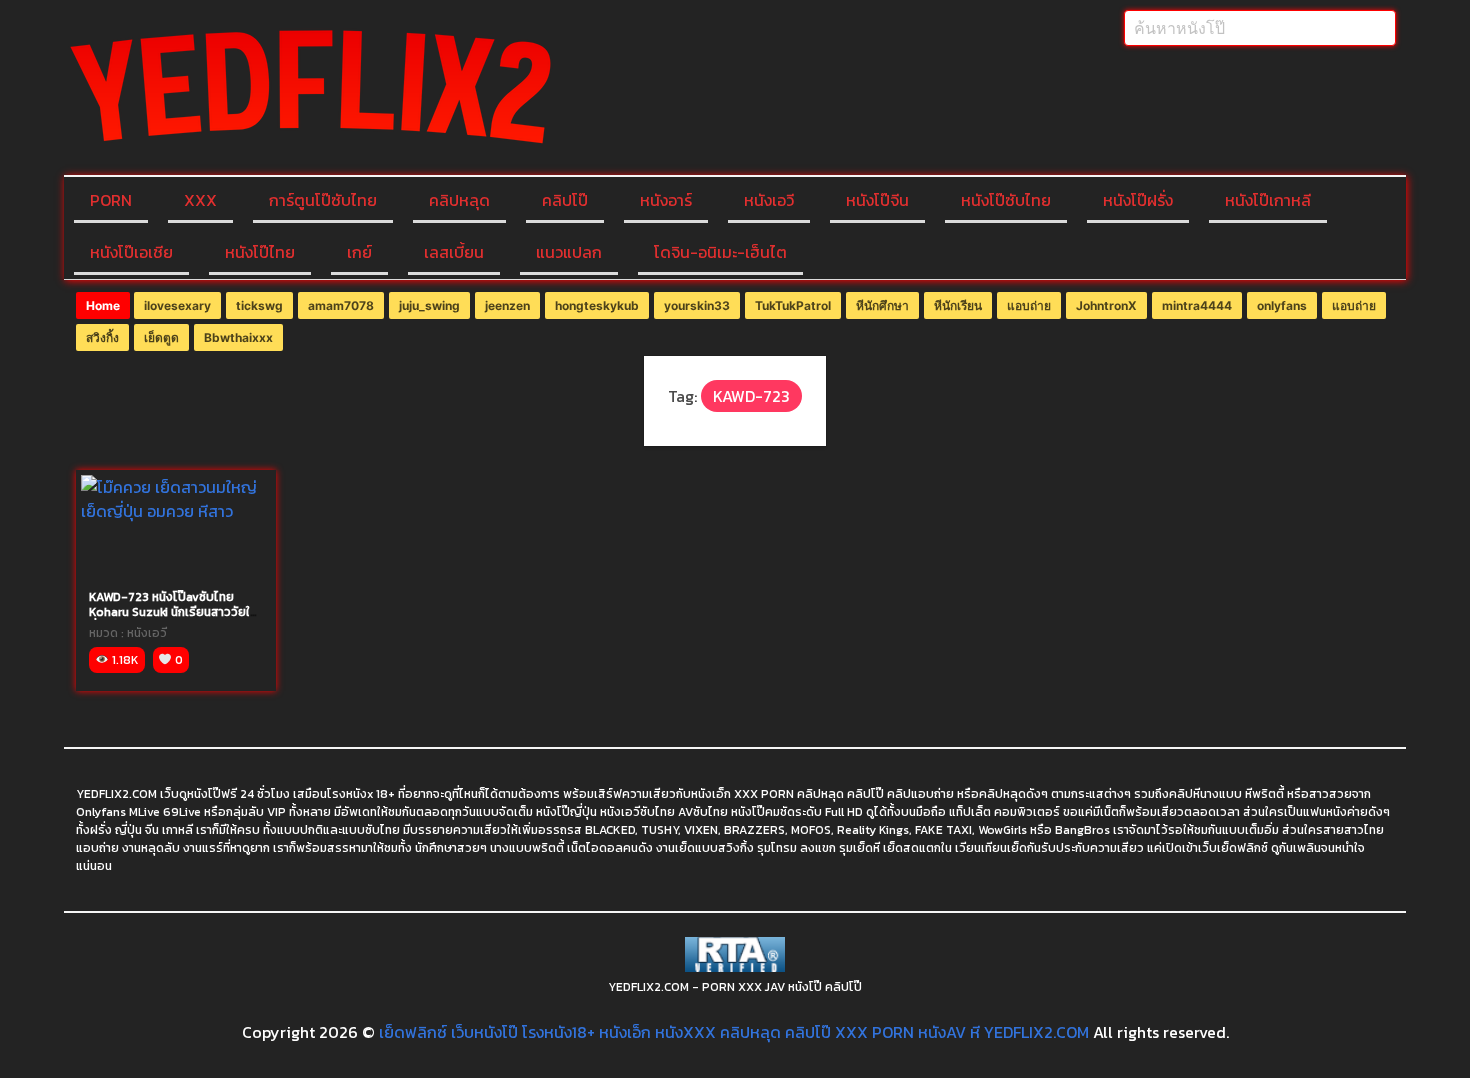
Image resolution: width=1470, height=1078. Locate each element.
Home (103, 305)
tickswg (259, 305)
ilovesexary (177, 305)
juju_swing (429, 305)
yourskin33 (697, 305)
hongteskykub (597, 305)
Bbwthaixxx (238, 337)
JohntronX (1106, 305)
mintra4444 (1197, 305)
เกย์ (359, 252)
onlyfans (1282, 305)
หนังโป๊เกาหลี (1268, 200)
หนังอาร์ (666, 200)
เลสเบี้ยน (454, 252)
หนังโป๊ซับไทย (1006, 200)
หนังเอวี (769, 200)
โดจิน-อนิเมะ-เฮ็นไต (720, 252)
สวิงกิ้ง (102, 337)
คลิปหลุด (459, 200)
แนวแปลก (569, 252)
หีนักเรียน (958, 305)
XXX (200, 200)
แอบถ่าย (1029, 305)
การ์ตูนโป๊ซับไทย (323, 200)
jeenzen (507, 305)
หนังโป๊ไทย (260, 252)
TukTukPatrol (793, 305)
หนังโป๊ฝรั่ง (1138, 200)
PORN (111, 200)
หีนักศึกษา (882, 305)
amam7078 (341, 305)
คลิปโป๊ (565, 200)
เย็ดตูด (161, 337)
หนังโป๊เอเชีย (131, 252)
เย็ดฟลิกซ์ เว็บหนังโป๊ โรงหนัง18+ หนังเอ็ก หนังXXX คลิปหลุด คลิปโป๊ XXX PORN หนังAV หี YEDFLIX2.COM (734, 1032)
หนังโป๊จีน (877, 200)
